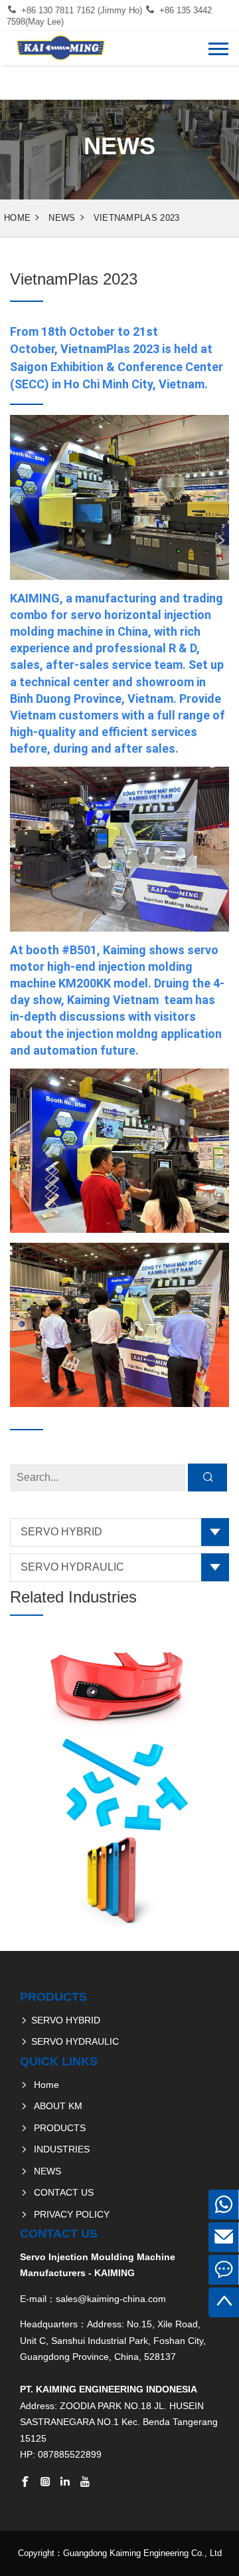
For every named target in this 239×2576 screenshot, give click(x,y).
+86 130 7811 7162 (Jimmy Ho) (82, 10)
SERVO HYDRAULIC (72, 1567)
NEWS (62, 218)
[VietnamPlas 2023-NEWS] (60, 48)
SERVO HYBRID (61, 1532)
